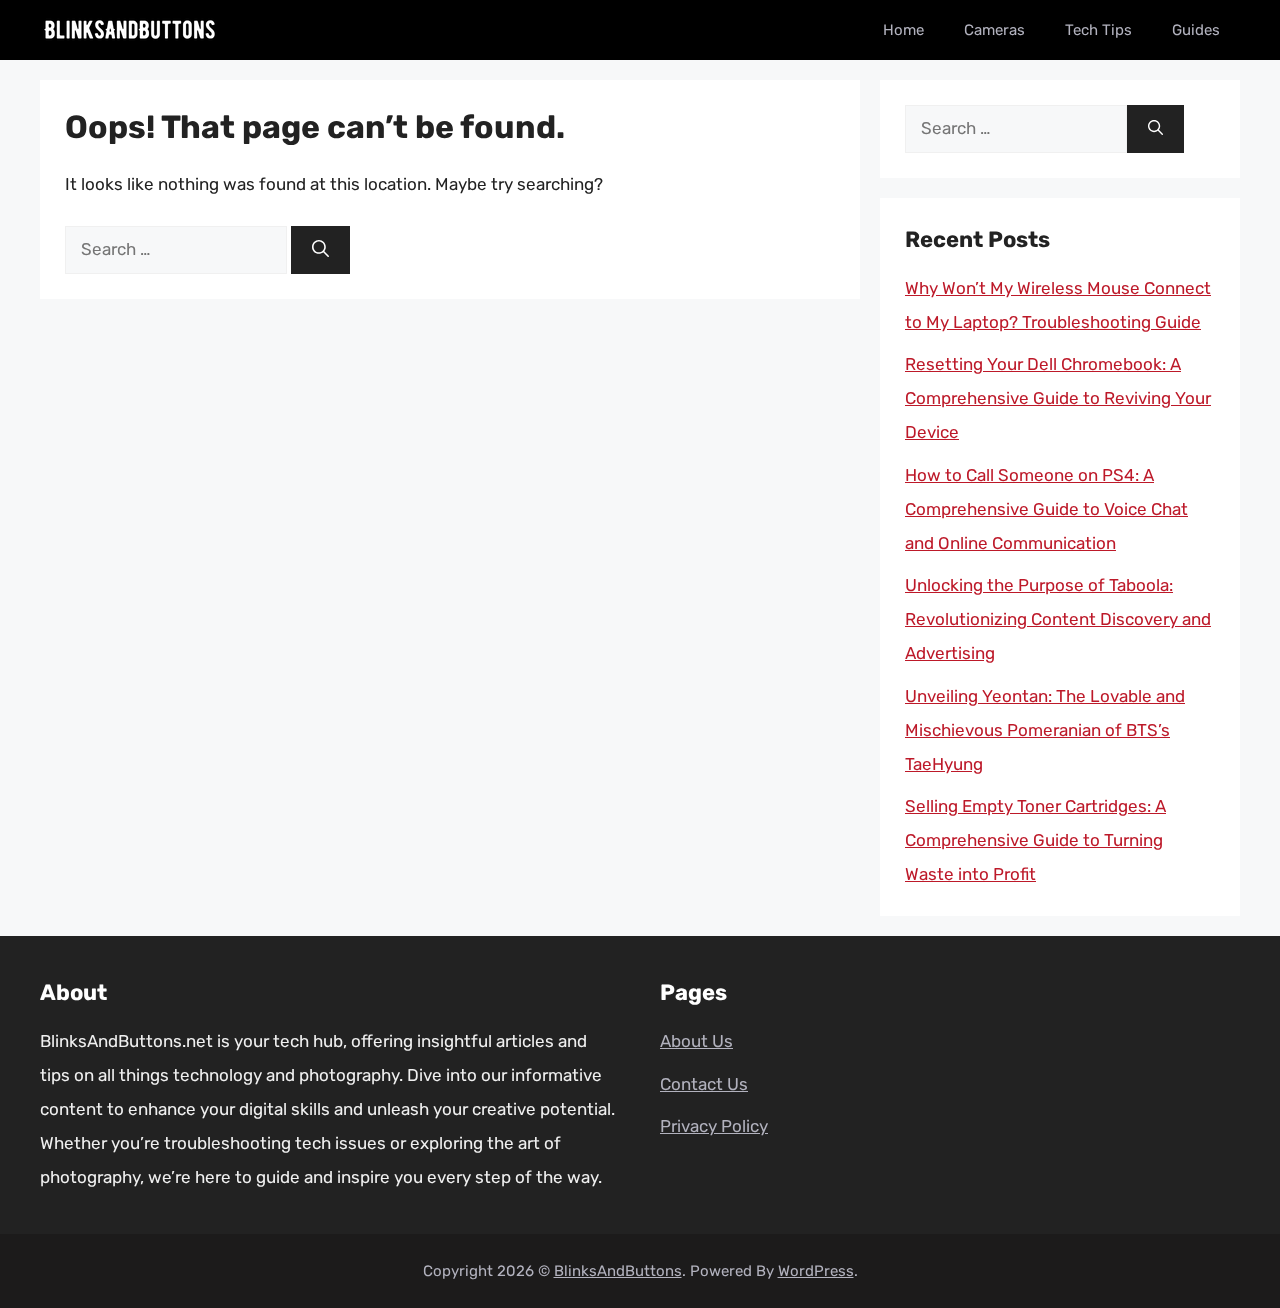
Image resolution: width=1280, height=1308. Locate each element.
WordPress (816, 1271)
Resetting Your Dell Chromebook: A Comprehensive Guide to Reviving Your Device (1058, 398)
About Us (696, 1041)
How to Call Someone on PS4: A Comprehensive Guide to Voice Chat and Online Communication (1046, 509)
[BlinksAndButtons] (130, 30)
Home (903, 30)
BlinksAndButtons (618, 1271)
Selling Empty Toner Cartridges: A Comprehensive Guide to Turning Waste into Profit (1035, 840)
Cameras (994, 30)
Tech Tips (1098, 30)
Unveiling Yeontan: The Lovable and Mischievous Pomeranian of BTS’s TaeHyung (1045, 730)
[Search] (320, 250)
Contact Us (704, 1084)
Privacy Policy (714, 1126)
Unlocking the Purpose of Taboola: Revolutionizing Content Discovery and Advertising (1058, 619)
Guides (1196, 30)
